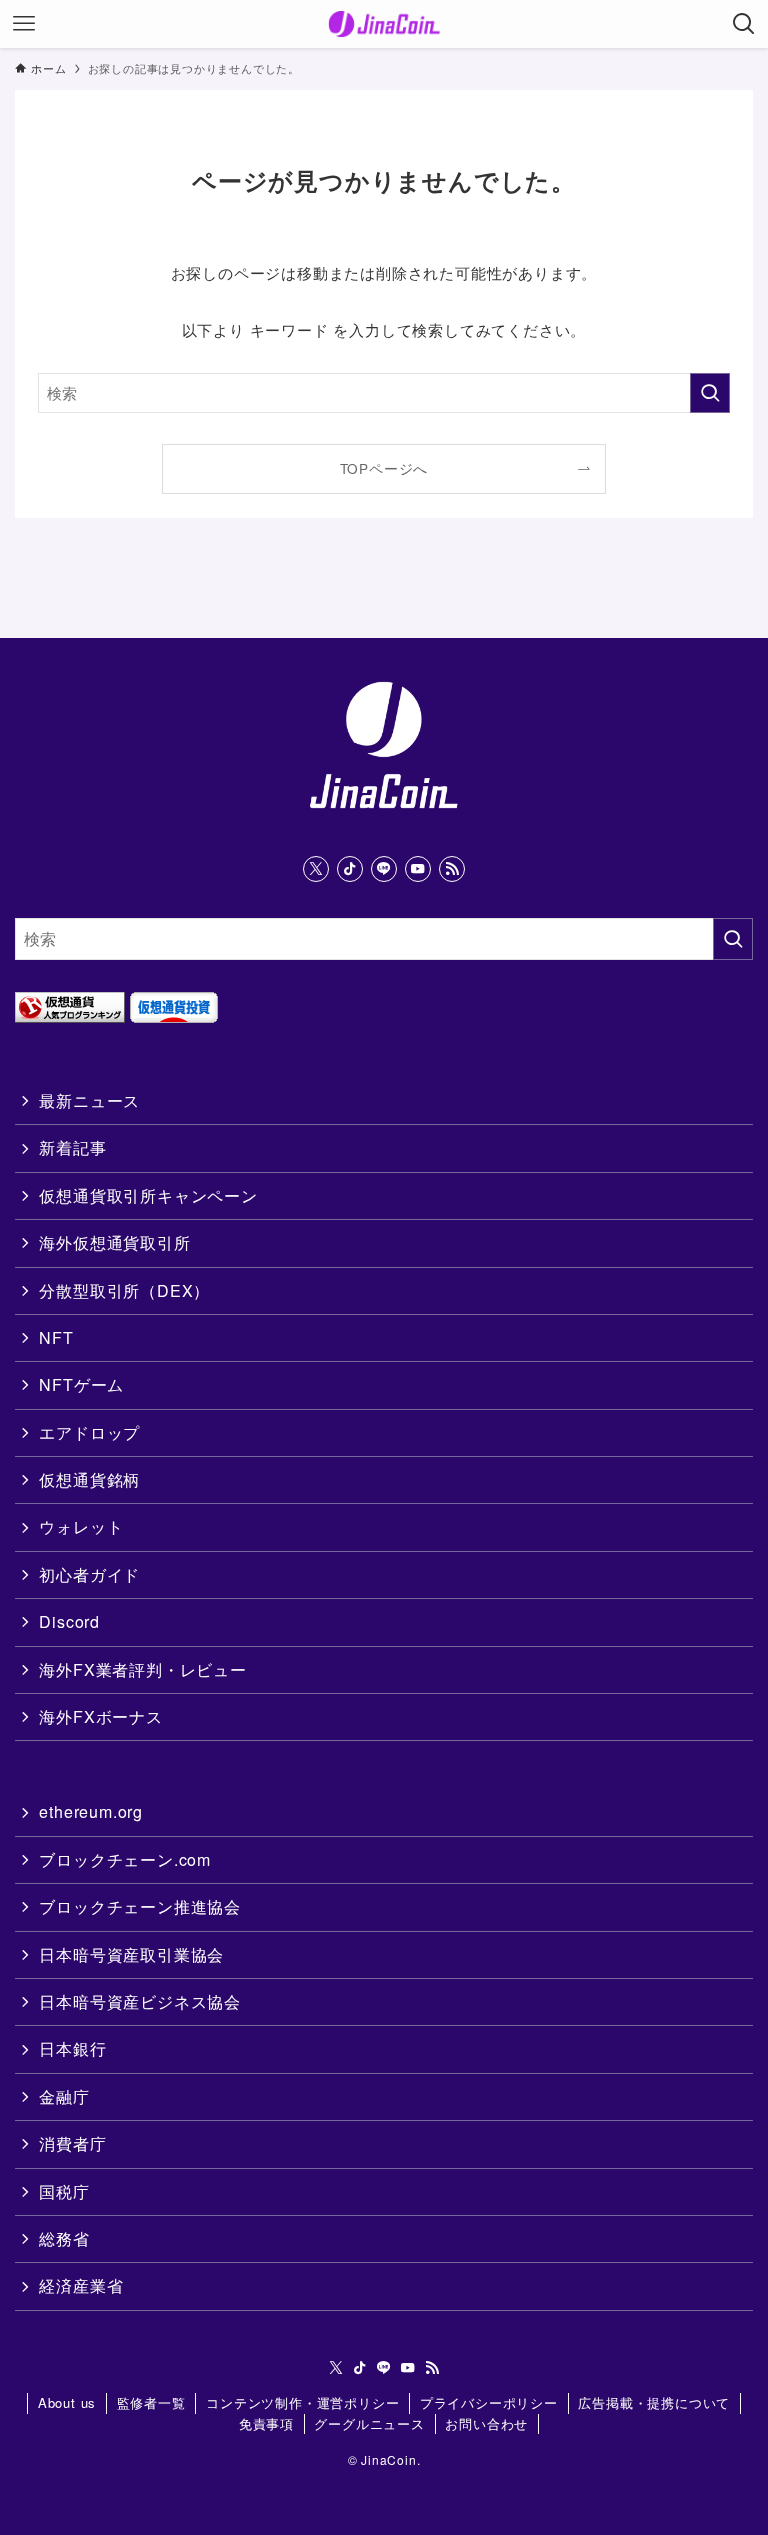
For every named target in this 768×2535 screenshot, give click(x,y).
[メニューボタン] (24, 24)
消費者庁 (72, 2143)
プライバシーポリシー (489, 2402)
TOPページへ (384, 468)
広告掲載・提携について (654, 2402)
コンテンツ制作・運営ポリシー (302, 2402)
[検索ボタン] (744, 24)
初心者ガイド (89, 1574)
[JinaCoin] (384, 24)
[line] (384, 869)
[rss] (452, 869)
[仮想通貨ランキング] (70, 1016)
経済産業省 (81, 2285)
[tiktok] (350, 869)
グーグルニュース (369, 2423)
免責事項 (266, 2423)
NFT (56, 1337)
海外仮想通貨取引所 (114, 1242)
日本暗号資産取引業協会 (131, 1954)
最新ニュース (89, 1100)
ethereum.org (91, 1811)
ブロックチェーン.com (125, 1859)
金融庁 (64, 2096)
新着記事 (72, 1147)
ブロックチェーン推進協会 (140, 1906)
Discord (69, 1621)
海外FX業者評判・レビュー (142, 1669)
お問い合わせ (486, 2423)
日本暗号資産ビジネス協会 (140, 2001)
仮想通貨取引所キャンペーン (148, 1195)
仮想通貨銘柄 (89, 1479)
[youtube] (418, 869)
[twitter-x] (316, 869)
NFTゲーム (81, 1384)
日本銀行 (72, 2048)
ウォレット (81, 1526)
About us (67, 2402)
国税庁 (64, 2191)
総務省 (64, 2238)
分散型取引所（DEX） (124, 1290)
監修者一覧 (151, 2402)
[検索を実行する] (710, 393)
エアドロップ (89, 1432)
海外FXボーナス (100, 1716)
